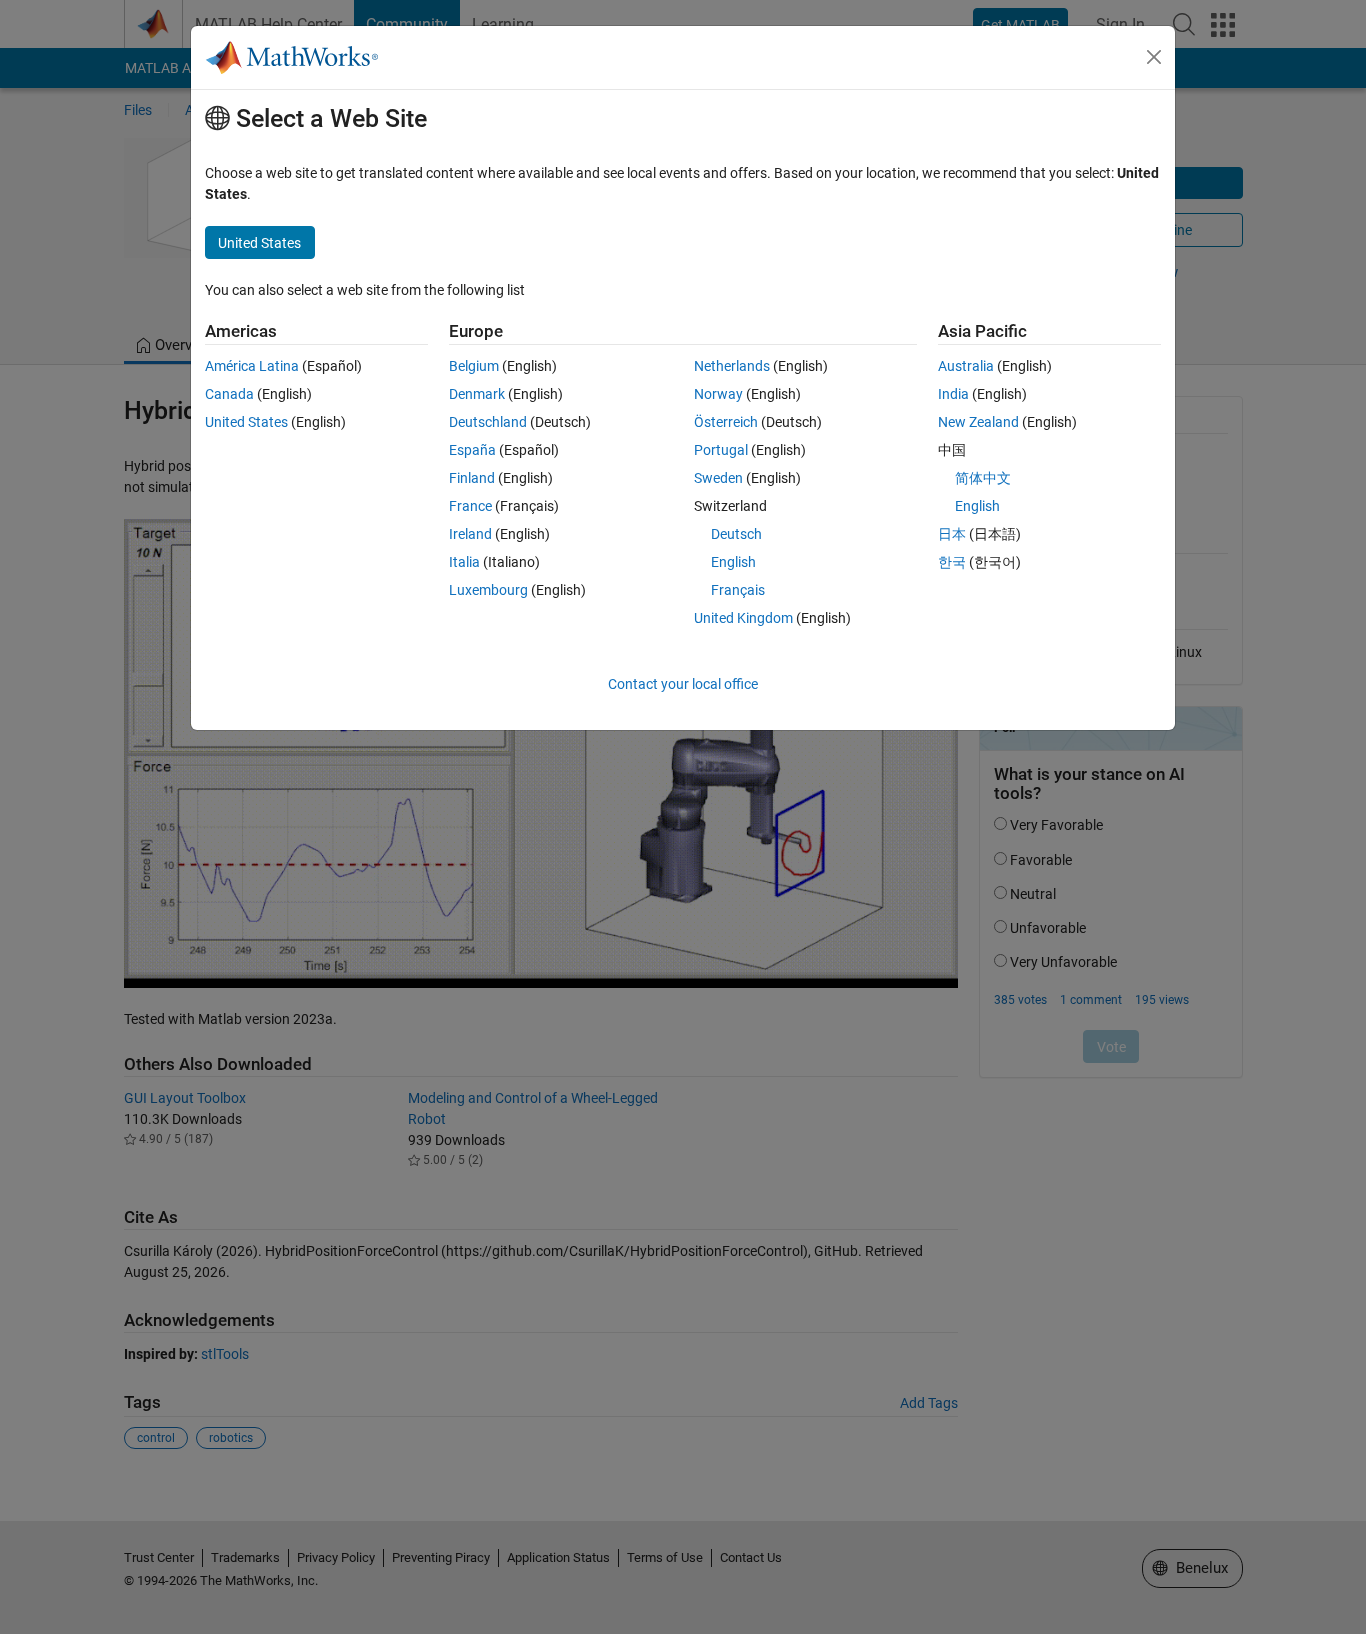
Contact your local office (683, 684)
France (470, 506)
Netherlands (732, 366)
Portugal (721, 450)
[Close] (1154, 57)
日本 (952, 534)
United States (246, 422)
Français (738, 590)
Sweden (718, 478)
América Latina (252, 366)
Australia (966, 366)
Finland (472, 478)
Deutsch (736, 534)
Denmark (477, 394)
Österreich (726, 422)
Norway (718, 394)
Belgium (474, 366)
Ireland (470, 534)
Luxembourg (488, 590)
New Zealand (978, 422)
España (472, 450)
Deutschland (488, 422)
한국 (952, 562)
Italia (464, 562)
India (953, 394)
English (733, 562)
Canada (229, 394)
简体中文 (983, 478)
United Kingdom (743, 618)
